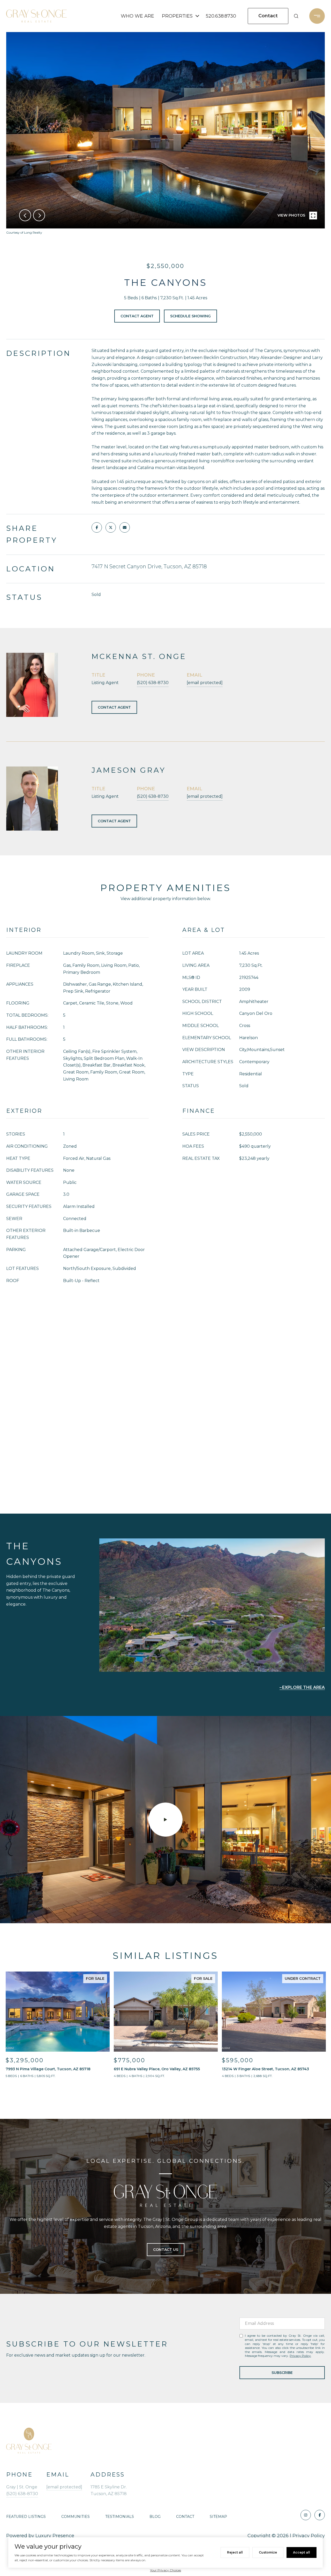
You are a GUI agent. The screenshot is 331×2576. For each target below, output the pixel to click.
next (39, 215)
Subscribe (282, 2373)
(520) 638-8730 (153, 683)
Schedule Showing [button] (190, 316)
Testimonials (120, 2517)
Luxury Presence (55, 2536)
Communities (76, 2517)
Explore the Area (303, 1687)
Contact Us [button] (166, 2250)
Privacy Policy (300, 2356)
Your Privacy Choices (165, 2570)
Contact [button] (268, 16)
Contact (185, 2517)
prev (25, 215)
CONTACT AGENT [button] (114, 707)
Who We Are (137, 16)
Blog (155, 2517)
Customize (268, 2552)
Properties (177, 16)
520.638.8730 (221, 16)
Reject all (235, 2552)
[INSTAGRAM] (306, 2515)
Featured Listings (26, 2517)
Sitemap (218, 2517)
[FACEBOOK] (320, 2515)
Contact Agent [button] (137, 316)
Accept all (302, 2552)
